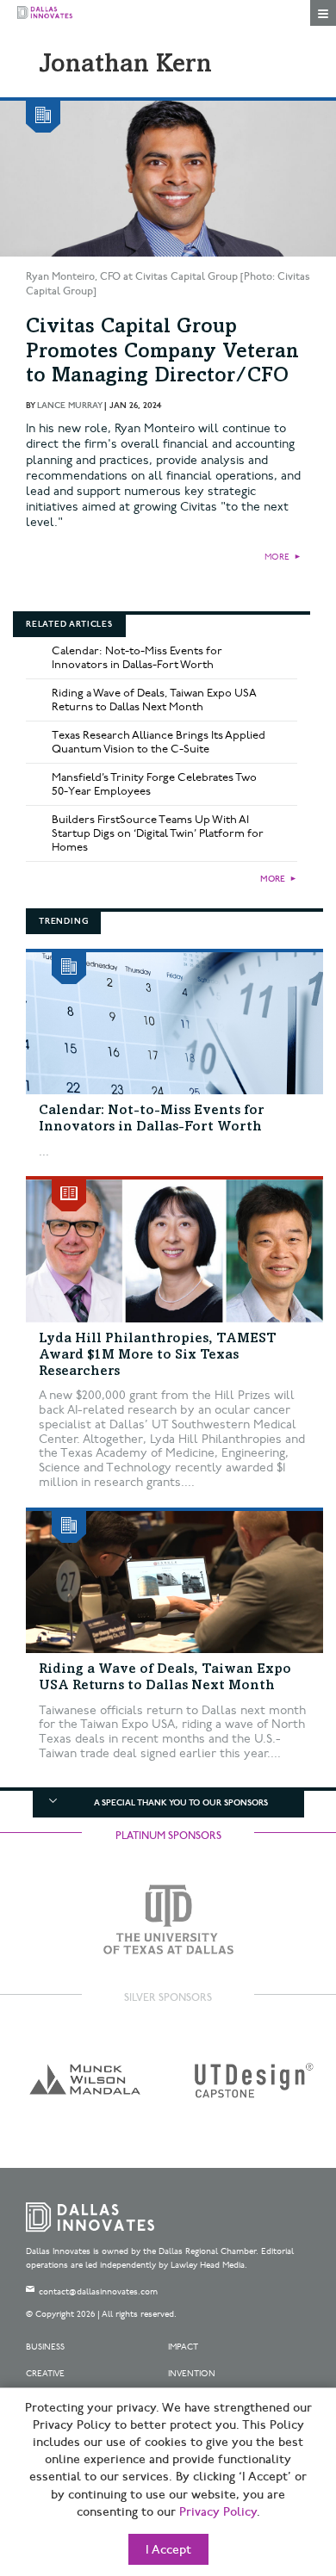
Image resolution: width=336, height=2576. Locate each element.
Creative (45, 2374)
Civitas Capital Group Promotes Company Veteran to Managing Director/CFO (162, 353)
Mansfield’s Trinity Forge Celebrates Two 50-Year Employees (154, 784)
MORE (277, 557)
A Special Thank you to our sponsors (181, 1803)
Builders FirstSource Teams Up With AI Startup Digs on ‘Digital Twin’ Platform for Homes (158, 833)
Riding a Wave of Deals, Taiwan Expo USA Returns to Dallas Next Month (154, 700)
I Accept (168, 2550)
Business (45, 2347)
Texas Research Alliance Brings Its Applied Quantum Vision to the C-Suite (159, 742)
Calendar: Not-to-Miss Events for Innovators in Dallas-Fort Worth (137, 658)
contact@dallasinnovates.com (98, 2292)
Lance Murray (69, 406)
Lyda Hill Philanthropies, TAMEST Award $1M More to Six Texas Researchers (158, 1355)
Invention (192, 2374)
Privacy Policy (218, 2512)
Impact (183, 2347)
